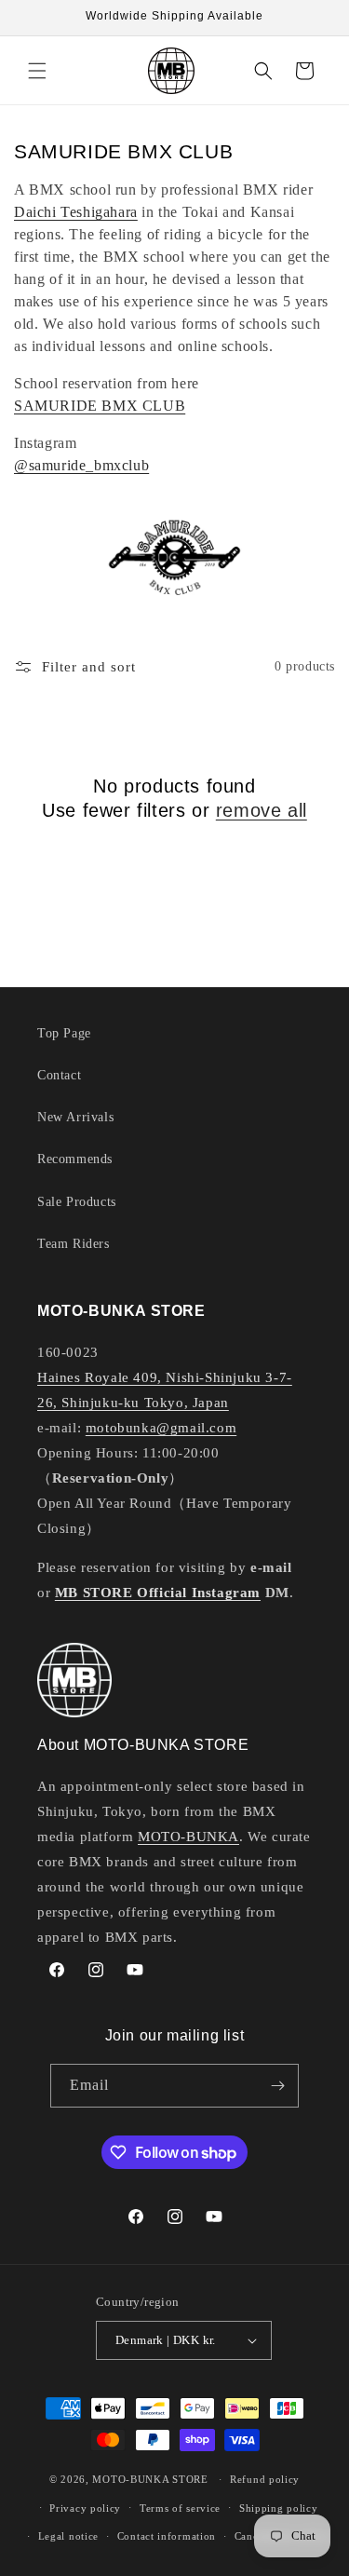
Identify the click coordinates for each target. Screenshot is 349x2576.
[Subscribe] (277, 2086)
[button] (37, 71)
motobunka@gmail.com (161, 1428)
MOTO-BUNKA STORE (150, 2479)
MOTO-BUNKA (188, 1837)
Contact (59, 1075)
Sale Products (77, 1202)
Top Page (64, 1033)
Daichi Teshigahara (76, 212)
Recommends (75, 1159)
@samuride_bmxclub (81, 465)
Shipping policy (279, 2508)
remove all (262, 810)
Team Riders (74, 1244)
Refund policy (265, 2479)
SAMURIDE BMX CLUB (100, 406)
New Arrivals (75, 1117)
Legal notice (68, 2536)
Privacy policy (85, 2508)
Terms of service (180, 2508)
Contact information (167, 2536)
